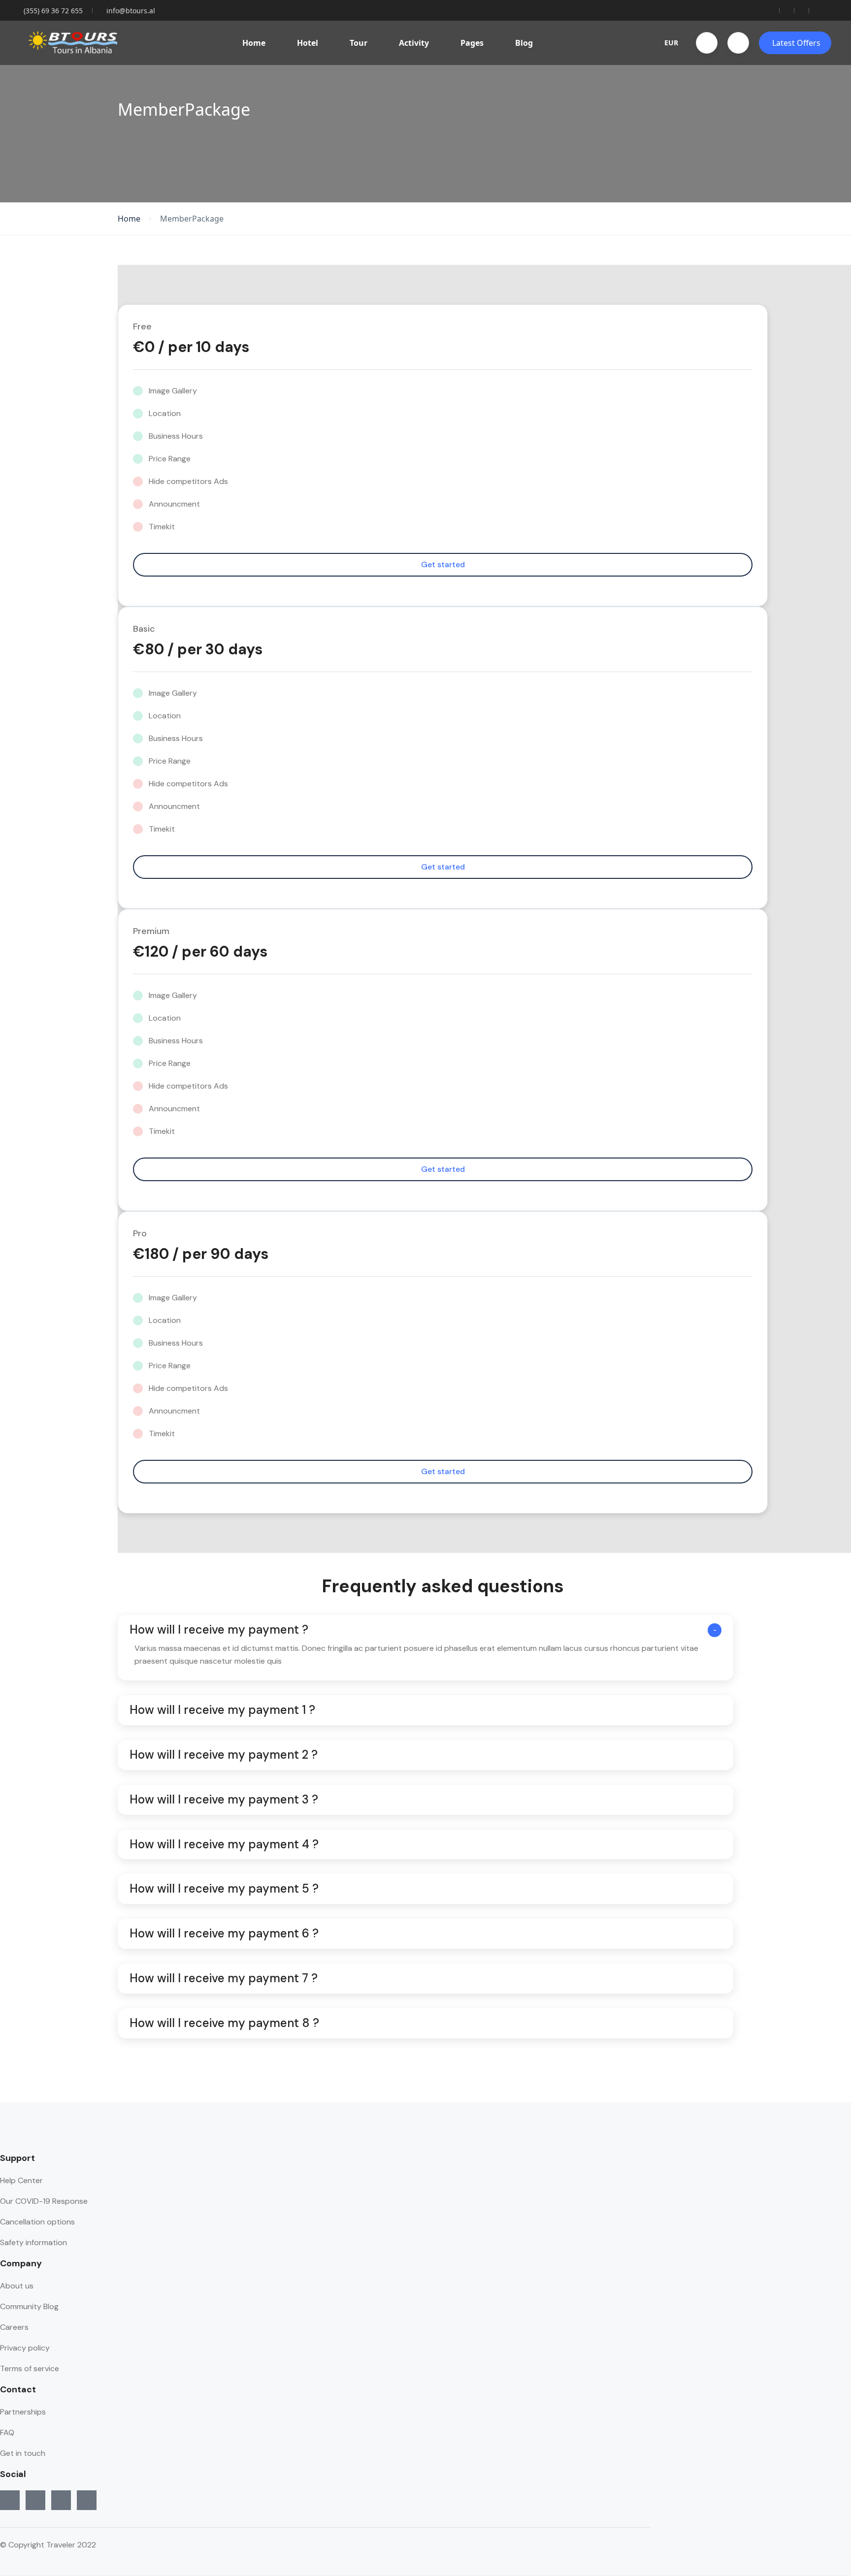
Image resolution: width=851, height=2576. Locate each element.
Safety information (33, 2242)
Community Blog (29, 2306)
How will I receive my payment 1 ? (222, 1710)
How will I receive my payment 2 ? (224, 1755)
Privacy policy (25, 2348)
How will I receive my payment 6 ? (224, 1934)
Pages (472, 43)
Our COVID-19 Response (44, 2201)
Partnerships (23, 2412)
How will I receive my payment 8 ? (224, 2023)
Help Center (21, 2180)
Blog (524, 43)
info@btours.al (131, 11)
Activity (414, 43)
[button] (707, 43)
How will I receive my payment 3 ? (224, 1800)
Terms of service (30, 2368)
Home (254, 43)
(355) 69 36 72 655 (53, 11)
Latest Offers (796, 43)
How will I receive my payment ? (219, 1630)
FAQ (7, 2432)
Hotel (308, 43)
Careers (14, 2327)
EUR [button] (671, 43)
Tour (359, 43)
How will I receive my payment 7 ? (224, 1979)
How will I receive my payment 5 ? (224, 1889)
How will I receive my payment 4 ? (224, 1845)
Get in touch (23, 2453)
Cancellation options (37, 2222)
